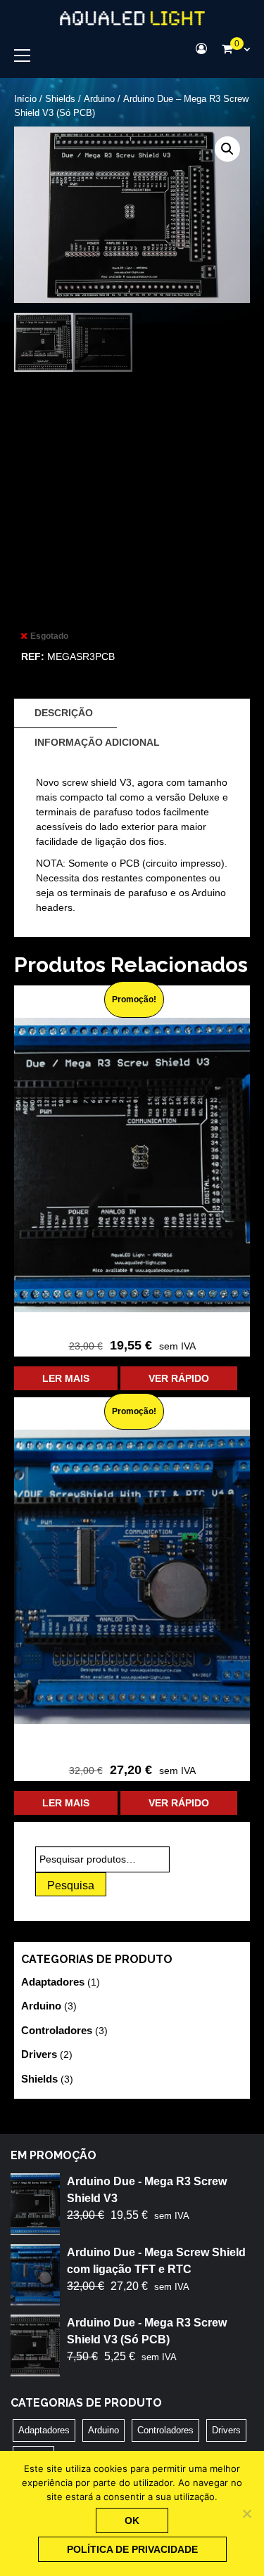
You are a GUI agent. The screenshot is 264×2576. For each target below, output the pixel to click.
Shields (60, 99)
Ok (132, 2520)
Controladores (57, 2030)
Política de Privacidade (132, 2549)
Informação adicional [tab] (97, 742)
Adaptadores (53, 1982)
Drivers (39, 2054)
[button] (227, 149)
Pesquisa (71, 1885)
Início (25, 99)
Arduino (99, 99)
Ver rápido (179, 1378)
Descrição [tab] (64, 713)
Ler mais (66, 1378)
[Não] (246, 2513)
